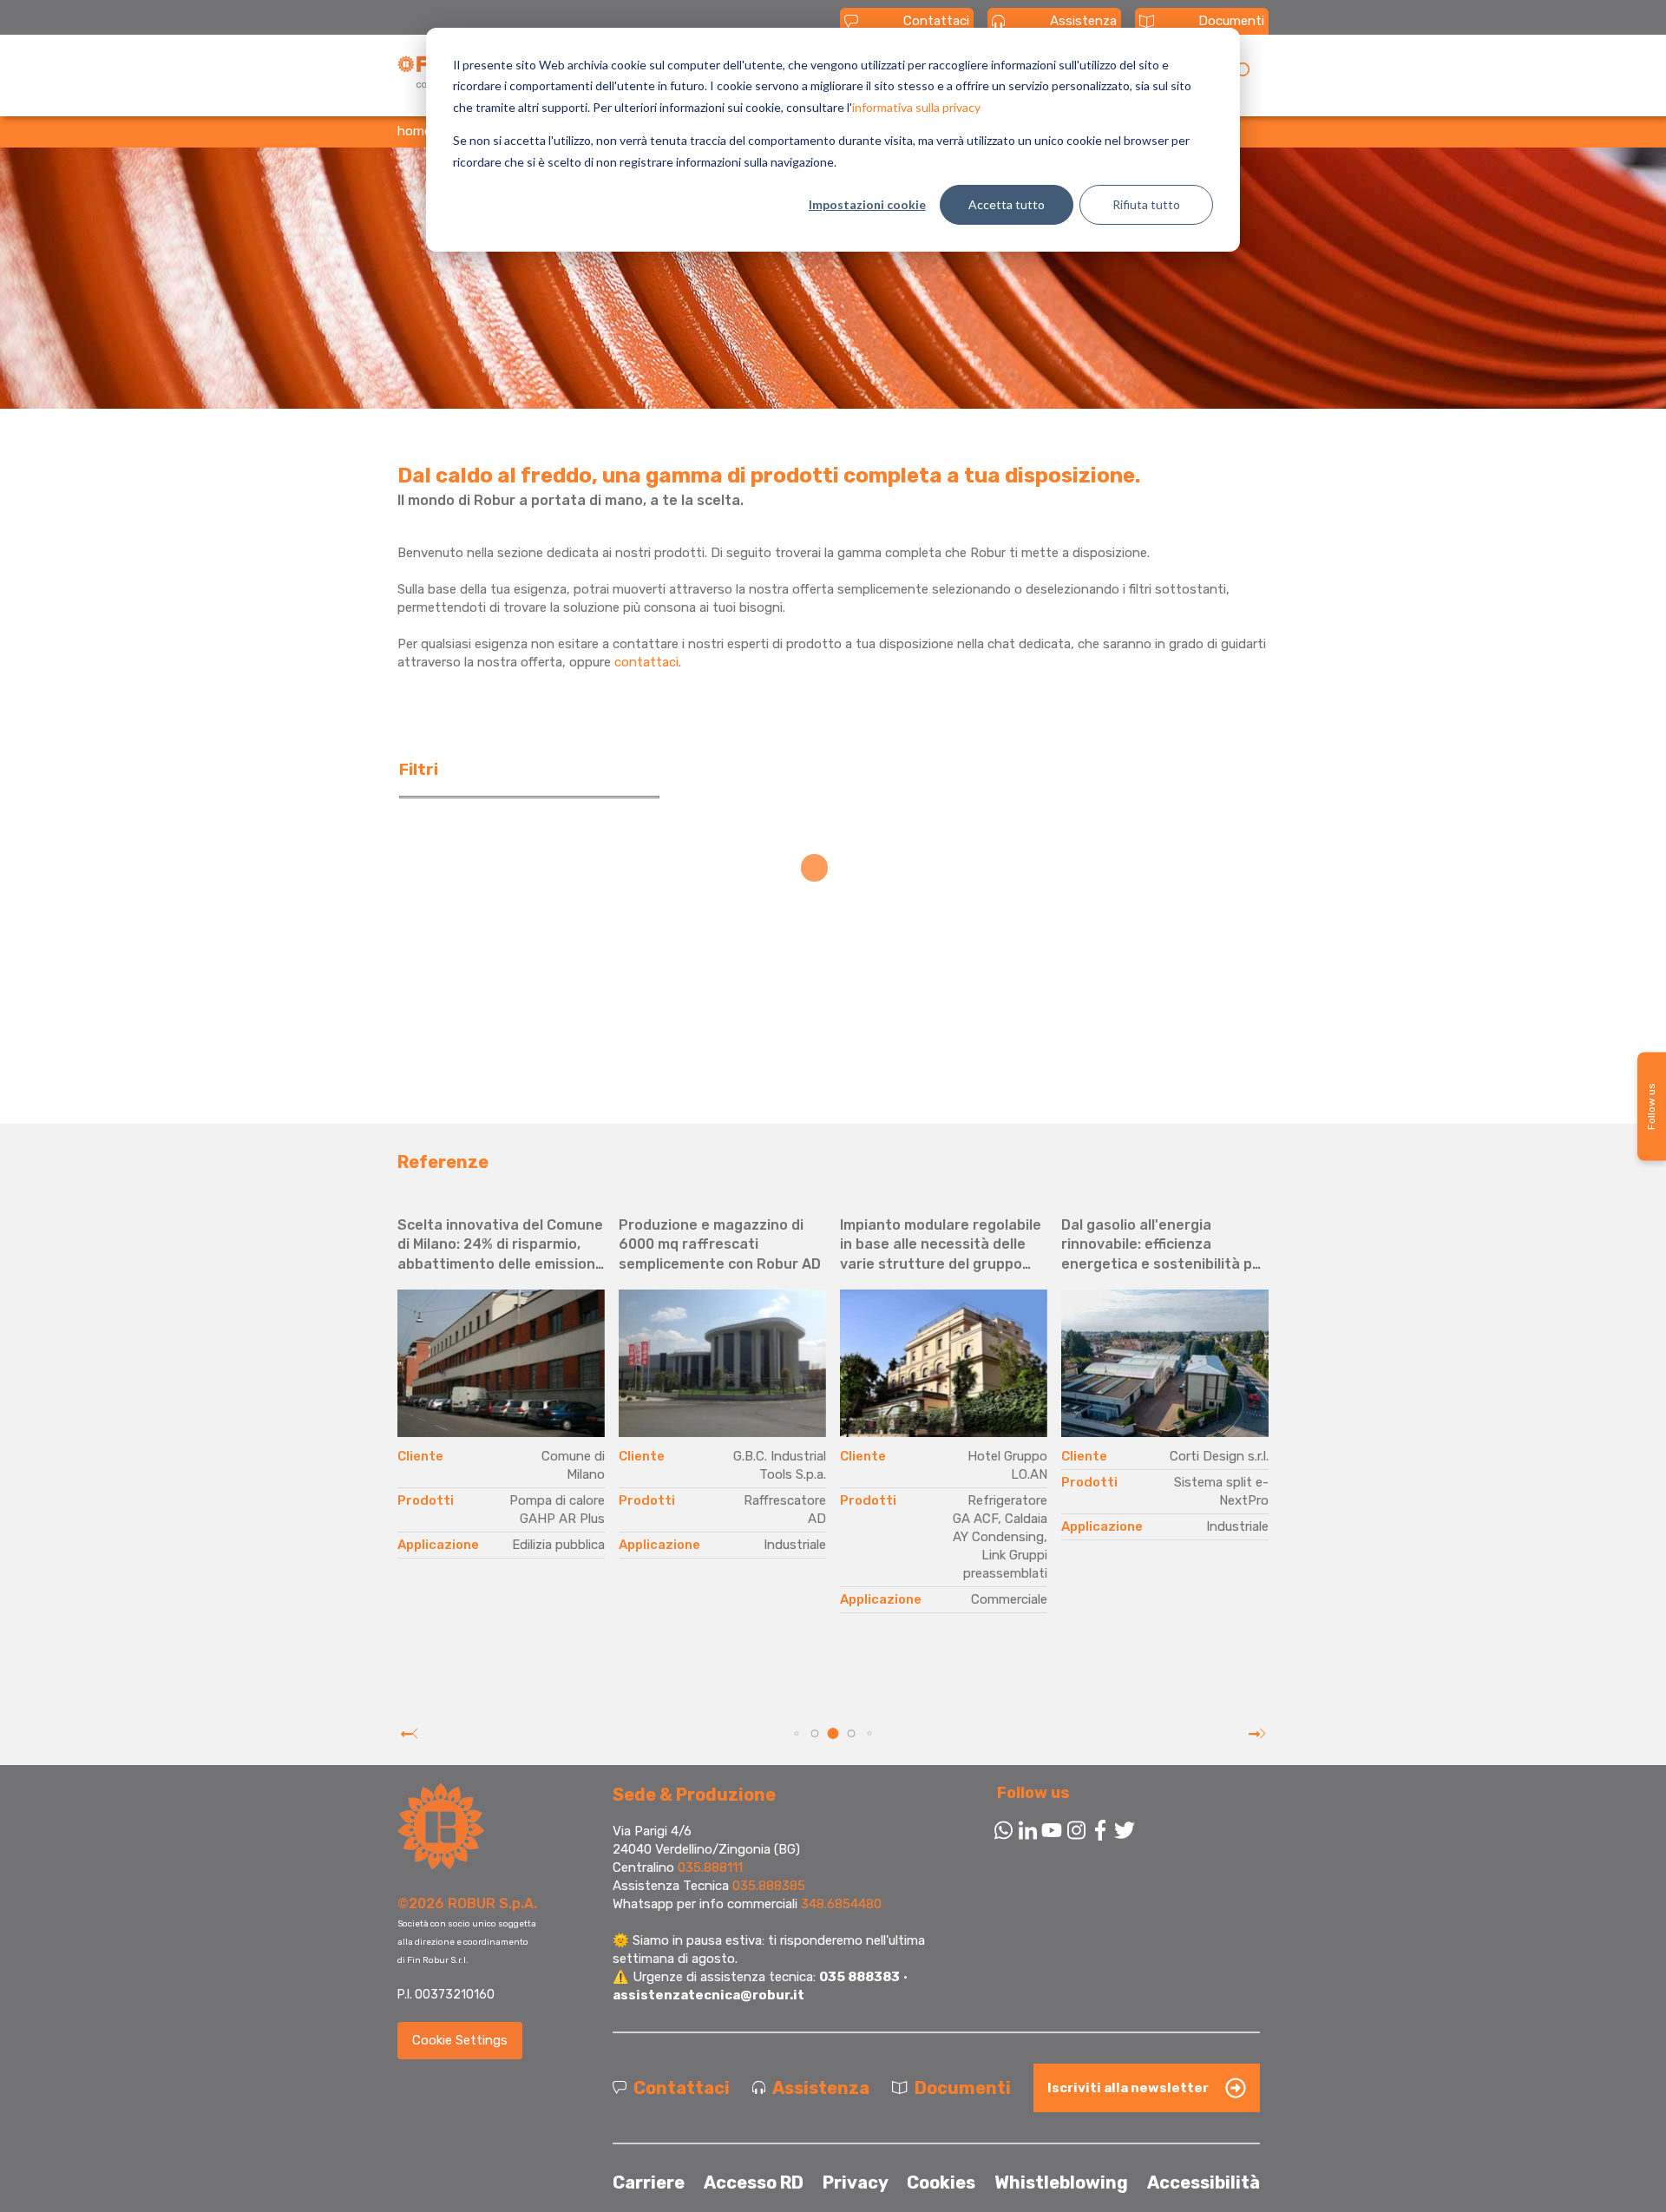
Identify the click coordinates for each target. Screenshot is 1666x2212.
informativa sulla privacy (916, 107)
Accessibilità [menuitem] (1204, 2182)
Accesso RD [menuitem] (754, 2182)
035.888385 (769, 1886)
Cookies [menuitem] (941, 2182)
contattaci (646, 662)
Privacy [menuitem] (856, 2182)
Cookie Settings (460, 2040)
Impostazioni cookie (867, 204)
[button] (797, 1734)
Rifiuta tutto (1146, 204)
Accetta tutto (1007, 204)
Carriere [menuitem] (649, 2182)
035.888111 (710, 1867)
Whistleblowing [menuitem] (1061, 2182)
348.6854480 (841, 1904)
